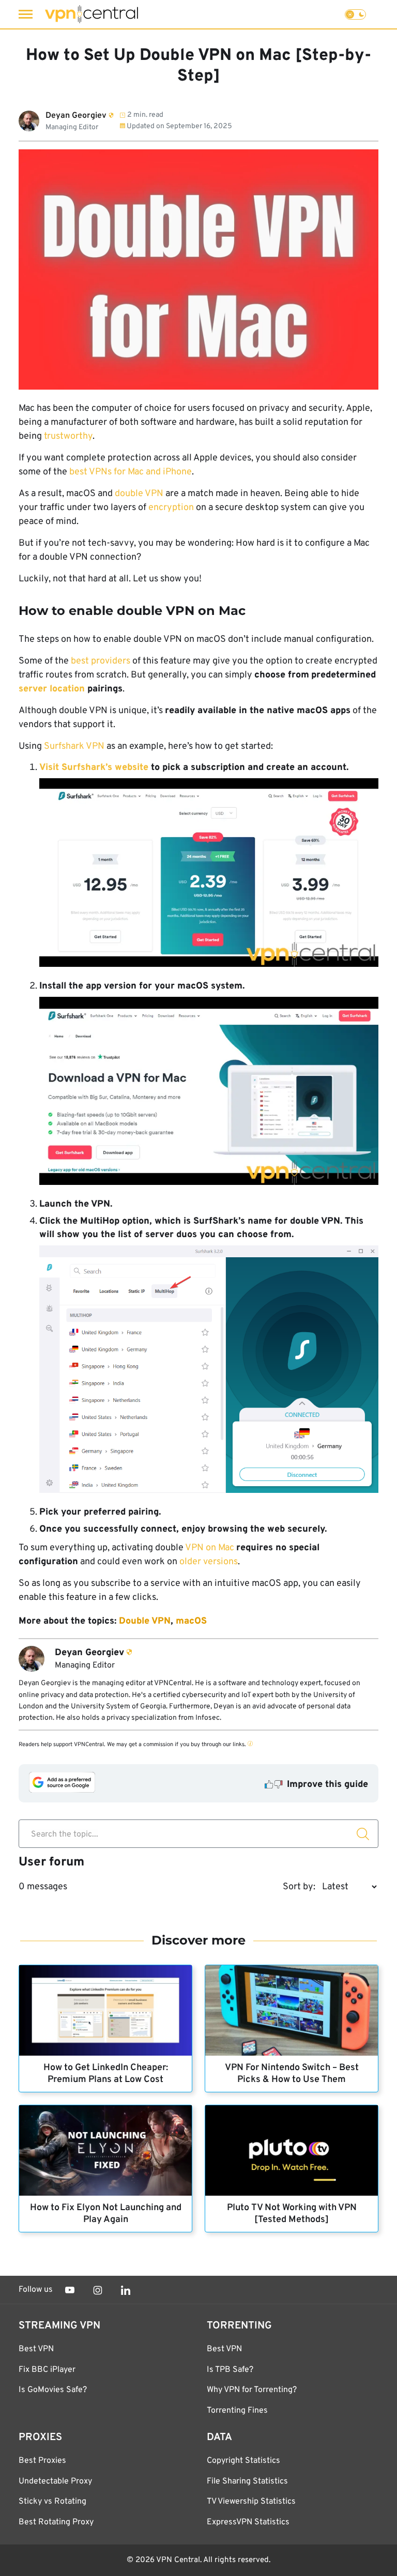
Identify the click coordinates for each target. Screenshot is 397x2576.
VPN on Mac (210, 1548)
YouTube (70, 2290)
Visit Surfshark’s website (94, 768)
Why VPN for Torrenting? (252, 2390)
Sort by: (299, 1887)
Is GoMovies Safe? (53, 2390)
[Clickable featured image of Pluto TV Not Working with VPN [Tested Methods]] (292, 2150)
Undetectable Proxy (55, 2481)
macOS (191, 1621)
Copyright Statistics (243, 2461)
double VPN (139, 494)
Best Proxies (42, 2461)
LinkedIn (126, 2290)
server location (53, 689)
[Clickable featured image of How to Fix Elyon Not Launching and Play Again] (105, 2150)
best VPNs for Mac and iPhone (131, 472)
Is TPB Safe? (230, 2370)
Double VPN (145, 1621)
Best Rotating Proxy (56, 2522)
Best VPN (36, 2349)
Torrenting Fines (237, 2411)
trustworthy (68, 436)
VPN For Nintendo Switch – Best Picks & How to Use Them (292, 2074)
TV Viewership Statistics (251, 2502)
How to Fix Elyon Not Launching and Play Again (106, 2214)
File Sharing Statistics (247, 2481)
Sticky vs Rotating (52, 2502)
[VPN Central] (91, 14)
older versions (209, 1562)
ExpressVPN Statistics (248, 2522)
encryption (171, 508)
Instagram (98, 2290)
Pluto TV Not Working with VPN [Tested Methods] (292, 2214)
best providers (101, 661)
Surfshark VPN (74, 746)
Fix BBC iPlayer (47, 2370)
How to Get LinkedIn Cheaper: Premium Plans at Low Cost (106, 2074)
